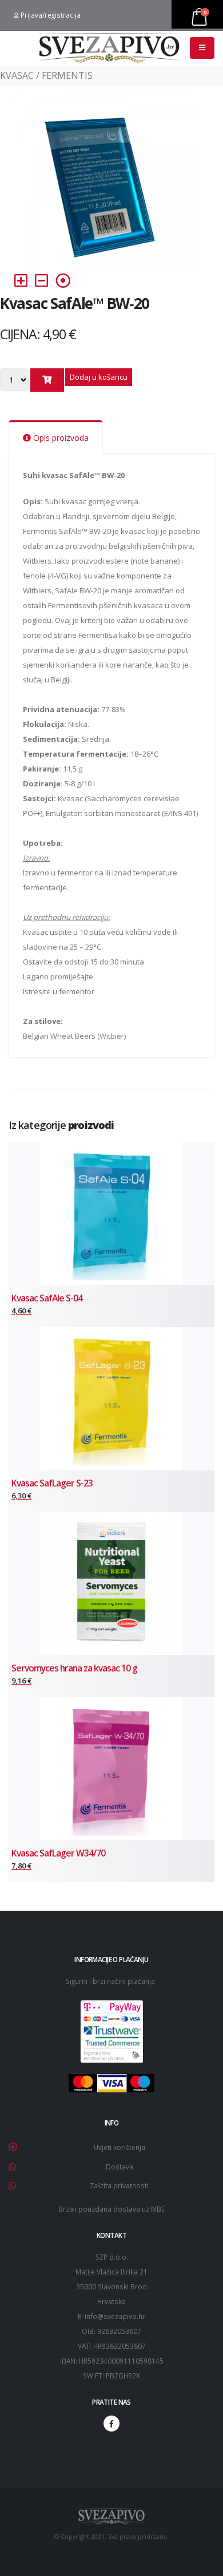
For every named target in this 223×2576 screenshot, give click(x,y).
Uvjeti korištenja (120, 2147)
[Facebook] (111, 2424)
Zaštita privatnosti (119, 2185)
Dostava (120, 2167)
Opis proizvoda (60, 438)
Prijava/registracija (51, 15)
